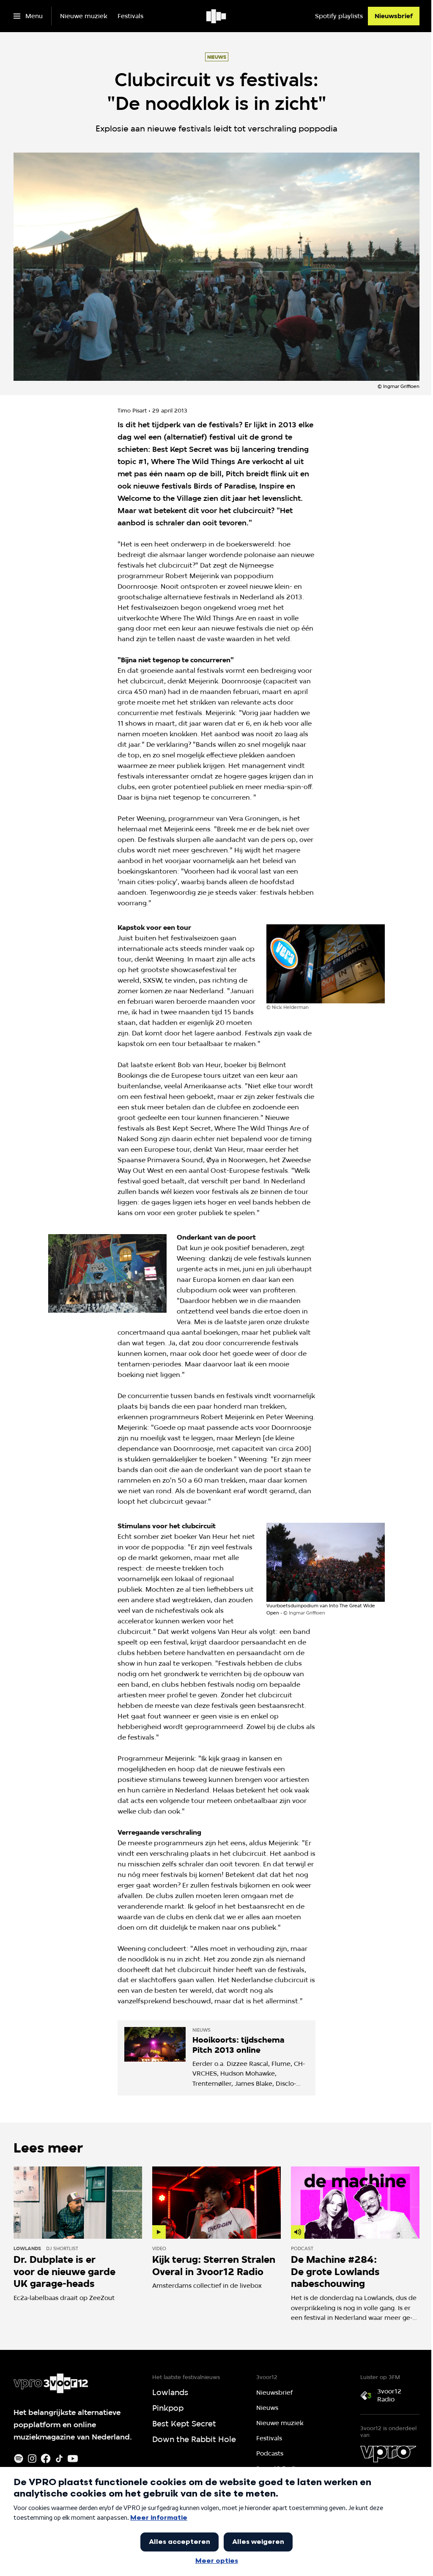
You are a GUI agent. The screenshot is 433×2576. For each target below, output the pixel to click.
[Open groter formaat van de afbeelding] (326, 964)
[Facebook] (46, 2459)
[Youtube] (73, 2459)
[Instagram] (32, 2459)
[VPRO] (388, 2454)
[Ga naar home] (217, 16)
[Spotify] (19, 2459)
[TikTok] (59, 2459)
